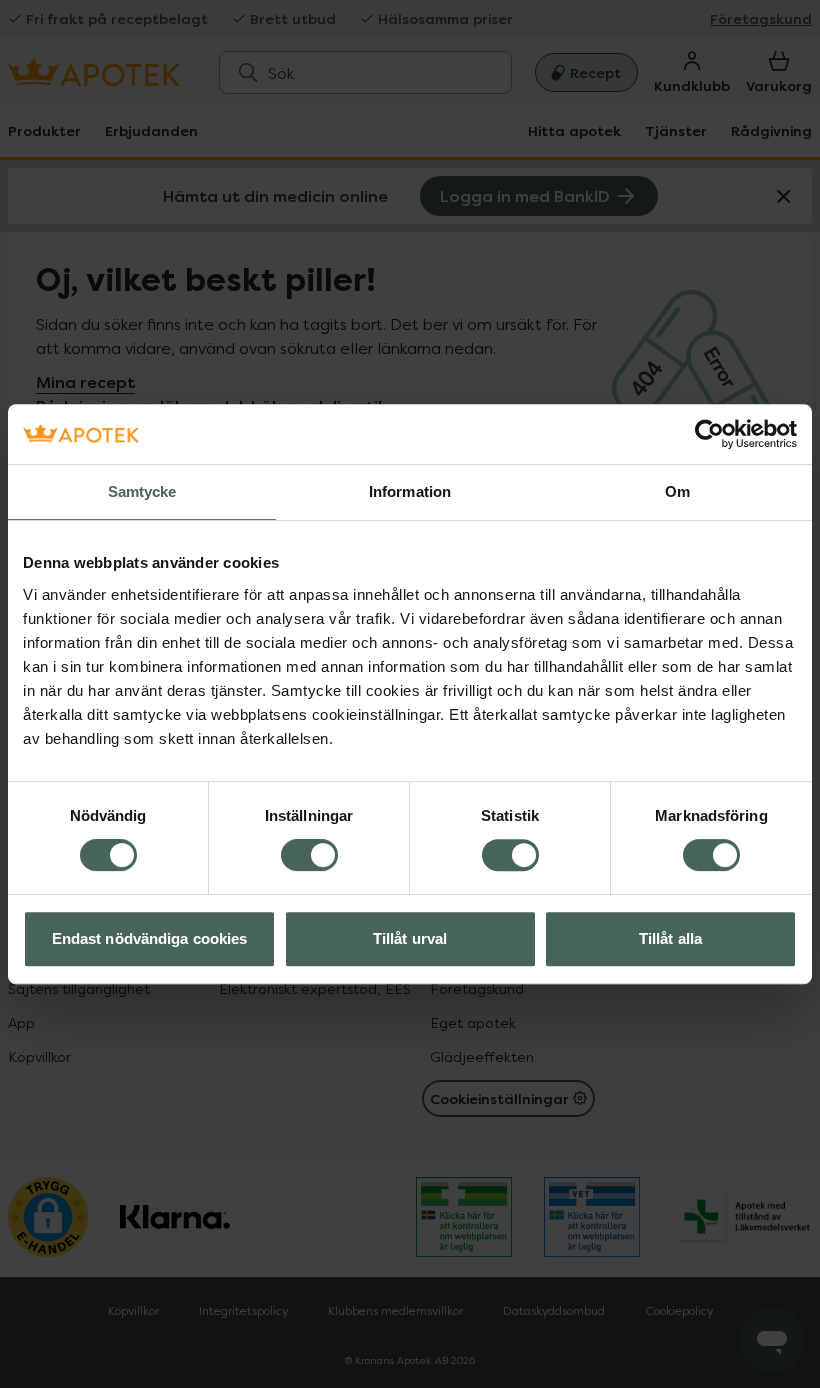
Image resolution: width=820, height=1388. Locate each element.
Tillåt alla (670, 938)
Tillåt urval (410, 938)
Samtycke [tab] (142, 491)
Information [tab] (410, 491)
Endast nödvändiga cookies (150, 938)
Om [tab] (677, 491)
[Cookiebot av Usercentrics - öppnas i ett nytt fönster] (709, 434)
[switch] (309, 855)
